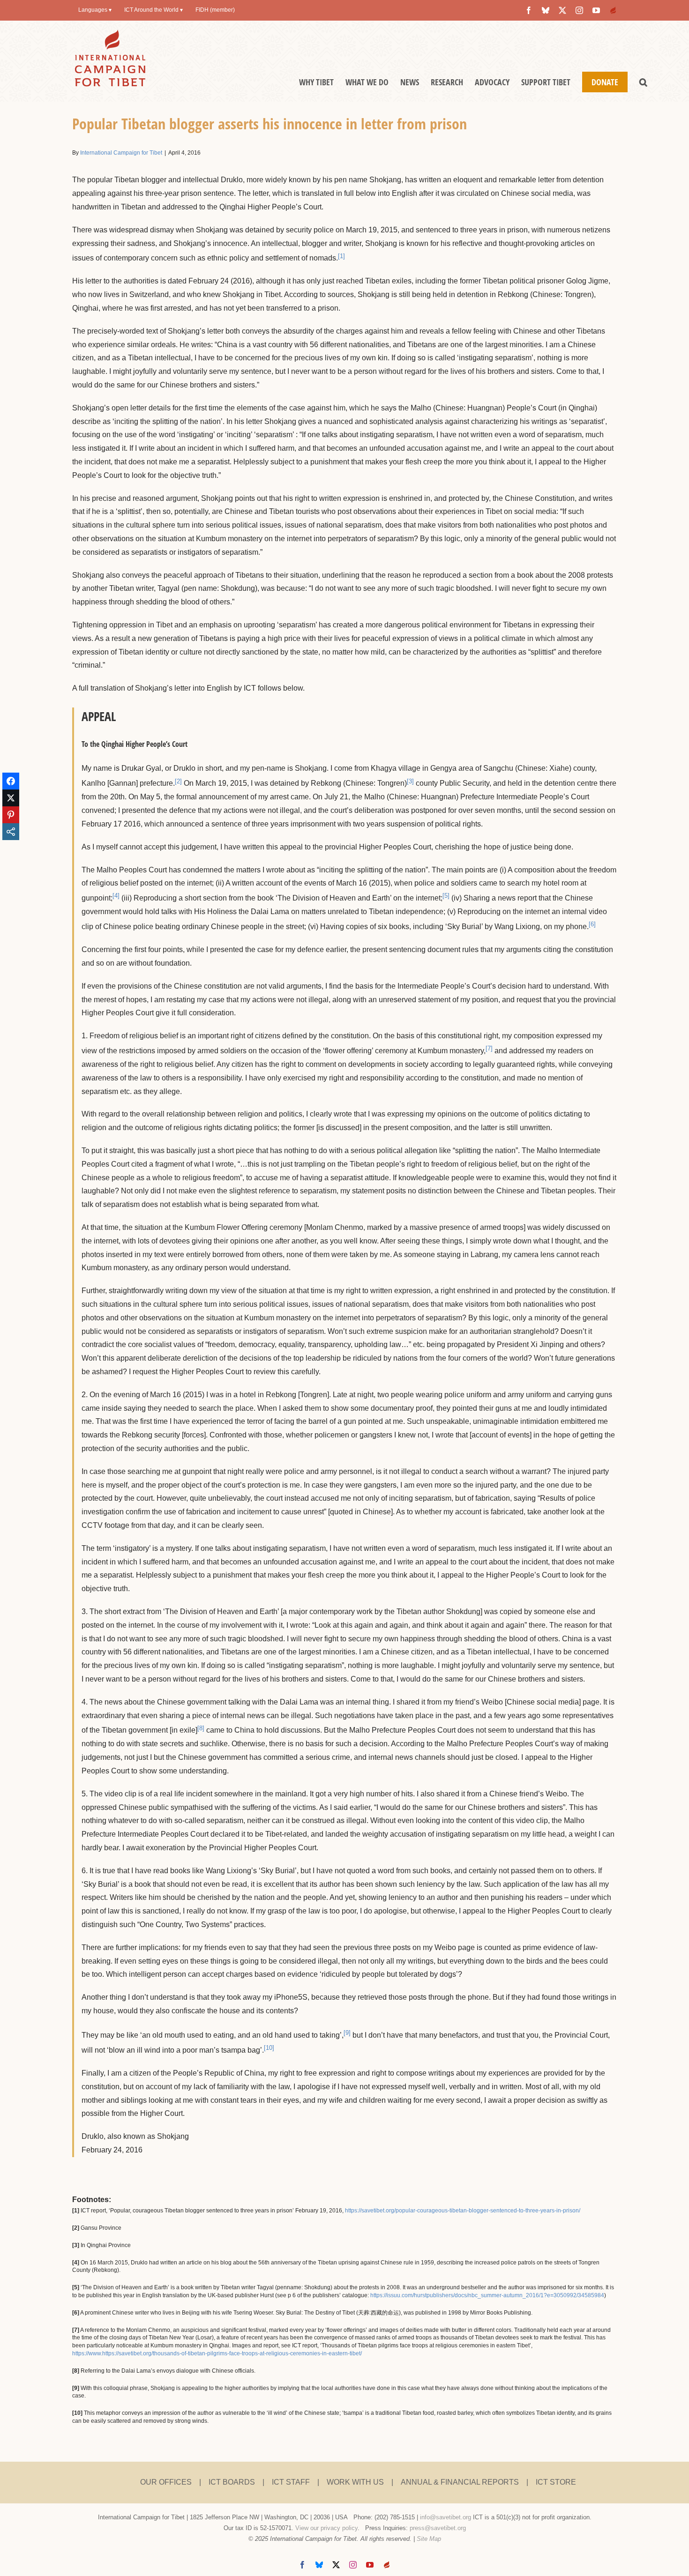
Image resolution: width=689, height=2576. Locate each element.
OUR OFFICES (166, 2482)
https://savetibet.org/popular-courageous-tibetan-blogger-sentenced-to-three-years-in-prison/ (463, 2211)
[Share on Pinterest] (11, 815)
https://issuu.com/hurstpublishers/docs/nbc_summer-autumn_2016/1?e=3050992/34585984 (487, 2295)
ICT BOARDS (232, 2482)
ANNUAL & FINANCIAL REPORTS (460, 2482)
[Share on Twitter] (11, 798)
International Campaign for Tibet (121, 153)
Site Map (429, 2539)
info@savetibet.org (446, 2517)
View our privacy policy (326, 2528)
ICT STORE (556, 2482)
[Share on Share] (11, 832)
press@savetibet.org (438, 2528)
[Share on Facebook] (11, 781)
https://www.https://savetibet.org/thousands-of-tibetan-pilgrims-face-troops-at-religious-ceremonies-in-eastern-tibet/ (217, 2353)
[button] (643, 82)
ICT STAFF (291, 2482)
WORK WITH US (355, 2482)
